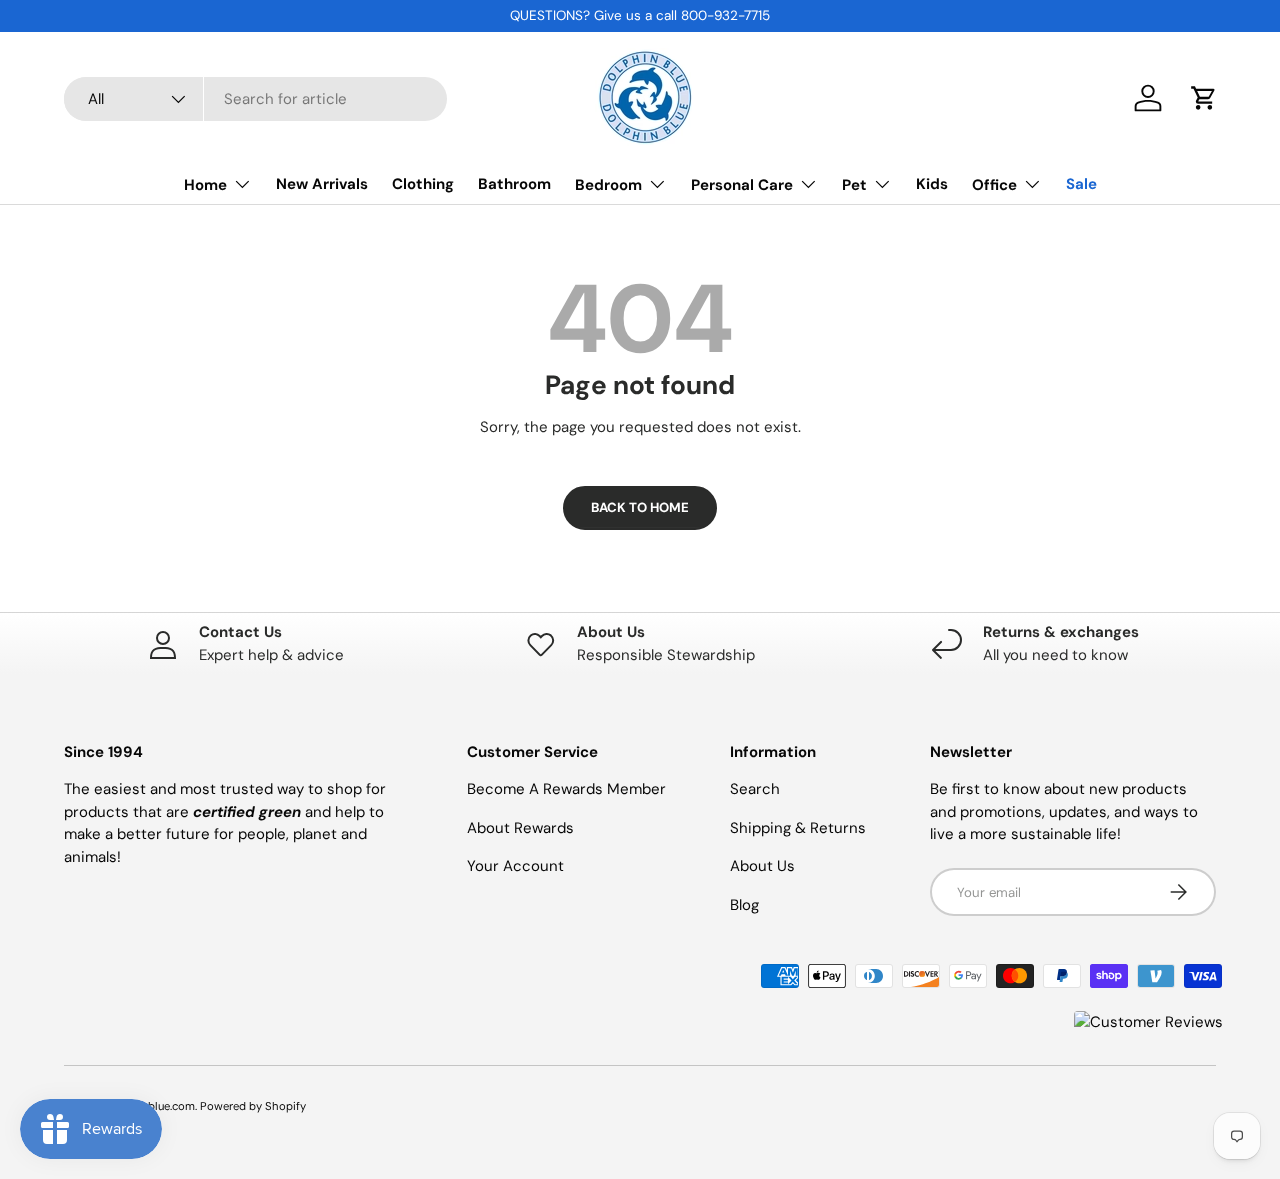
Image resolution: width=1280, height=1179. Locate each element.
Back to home (640, 507)
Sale (1081, 184)
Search (755, 789)
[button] (1204, 98)
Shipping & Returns (798, 828)
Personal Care (742, 185)
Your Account (515, 866)
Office (994, 185)
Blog (744, 905)
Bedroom (608, 185)
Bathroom (514, 184)
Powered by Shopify (253, 1106)
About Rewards (520, 828)
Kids (932, 184)
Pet (854, 185)
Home (205, 185)
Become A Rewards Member (566, 789)
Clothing (423, 184)
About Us (762, 866)
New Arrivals (322, 184)
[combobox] (255, 99)
